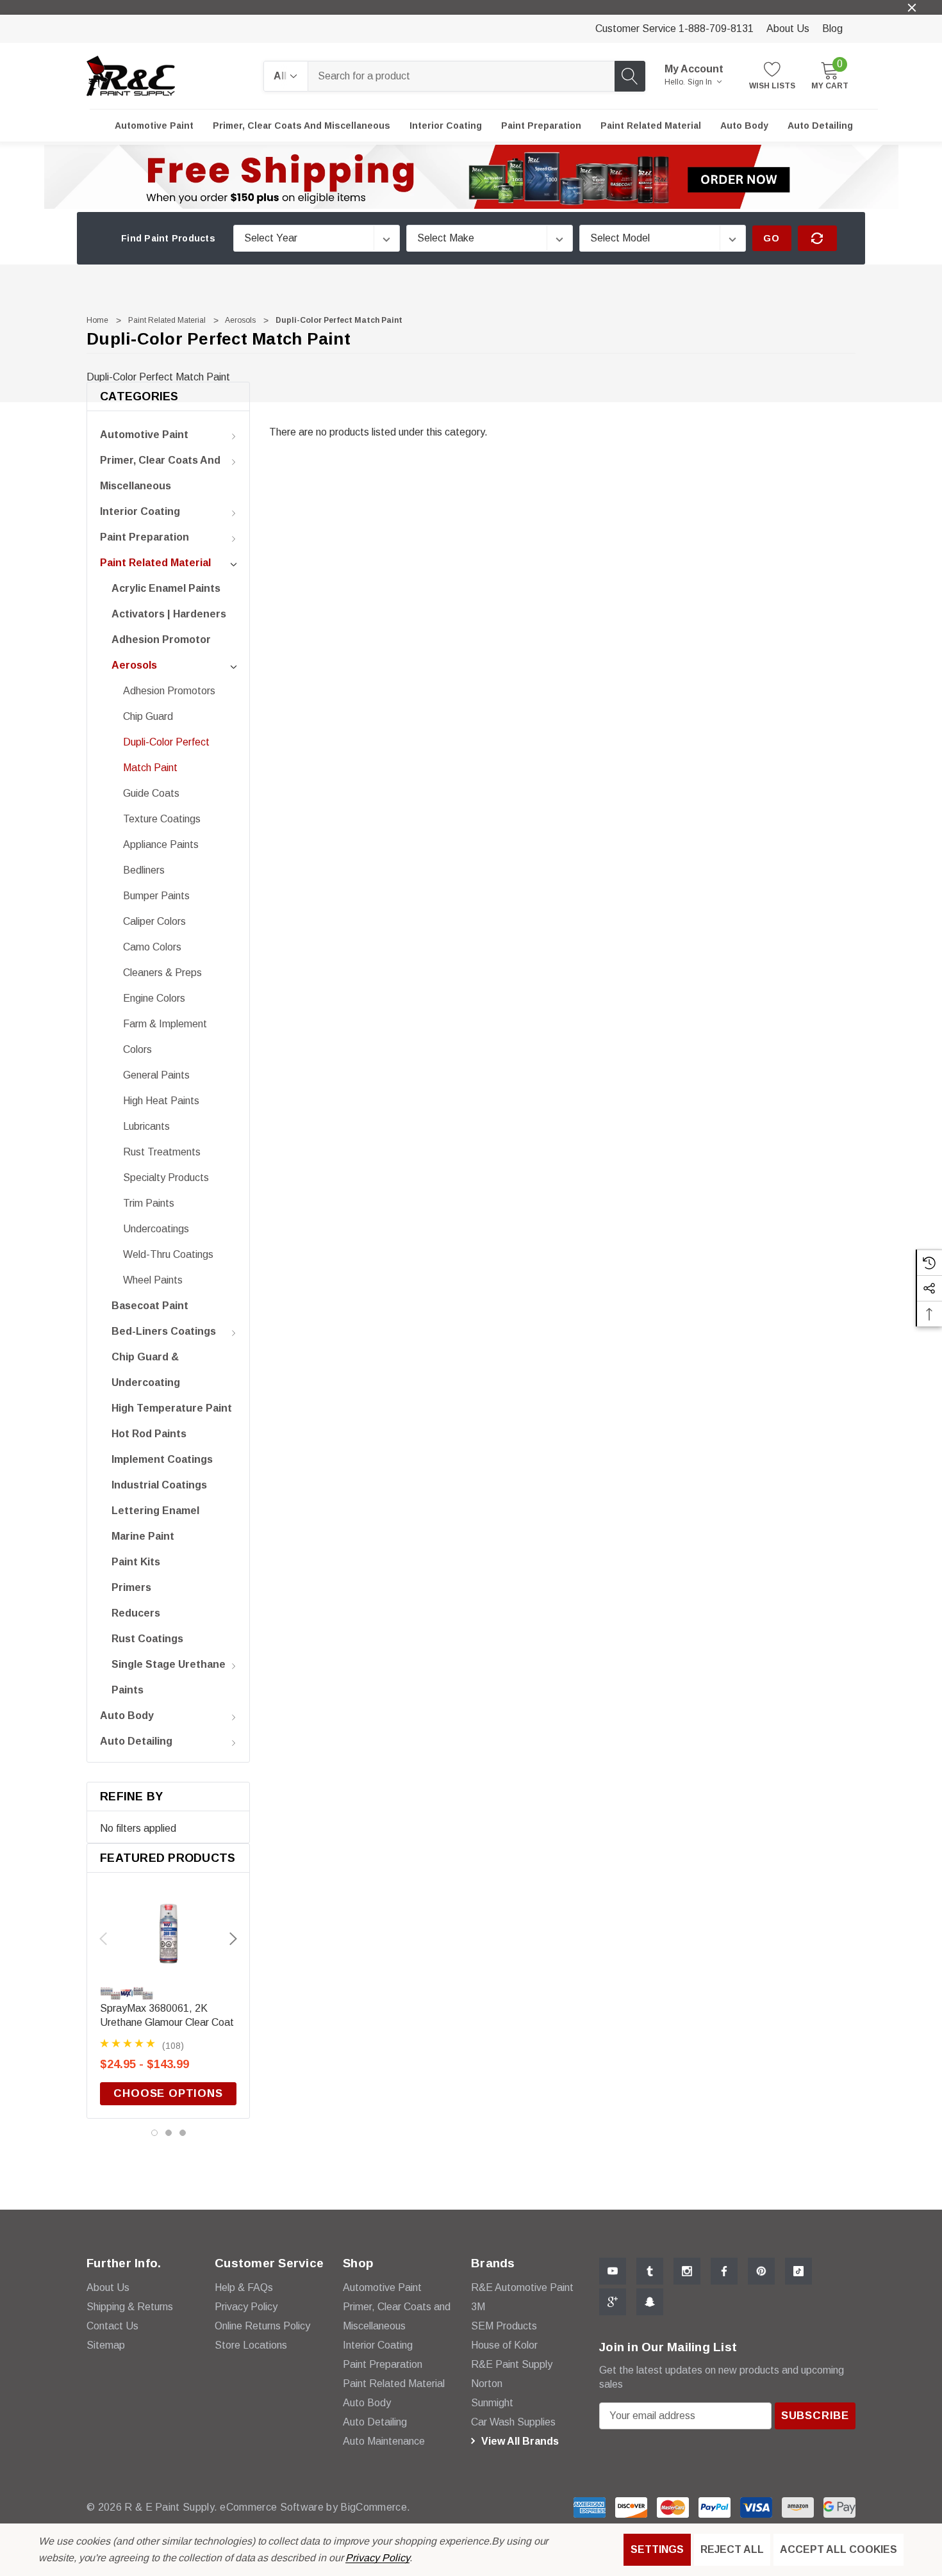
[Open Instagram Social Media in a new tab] (687, 2271)
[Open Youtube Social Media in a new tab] (613, 2271)
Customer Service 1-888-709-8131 (674, 29)
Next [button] (233, 1939)
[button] (471, 177)
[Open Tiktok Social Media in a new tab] (798, 2271)
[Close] (912, 8)
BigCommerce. (375, 2507)
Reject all (732, 2549)
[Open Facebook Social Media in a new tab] (724, 2271)
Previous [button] (103, 1939)
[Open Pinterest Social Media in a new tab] (761, 2271)
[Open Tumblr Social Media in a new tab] (650, 2271)
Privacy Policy (377, 2558)
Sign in (701, 82)
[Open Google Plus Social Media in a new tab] (613, 2302)
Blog (832, 29)
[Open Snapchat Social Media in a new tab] (650, 2302)
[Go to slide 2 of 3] (169, 2133)
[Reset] (817, 238)
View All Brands (519, 2441)
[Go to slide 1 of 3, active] (154, 2133)
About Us (788, 29)
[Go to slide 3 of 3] (183, 2133)
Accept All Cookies (839, 2549)
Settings (657, 2549)
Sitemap (106, 2345)
